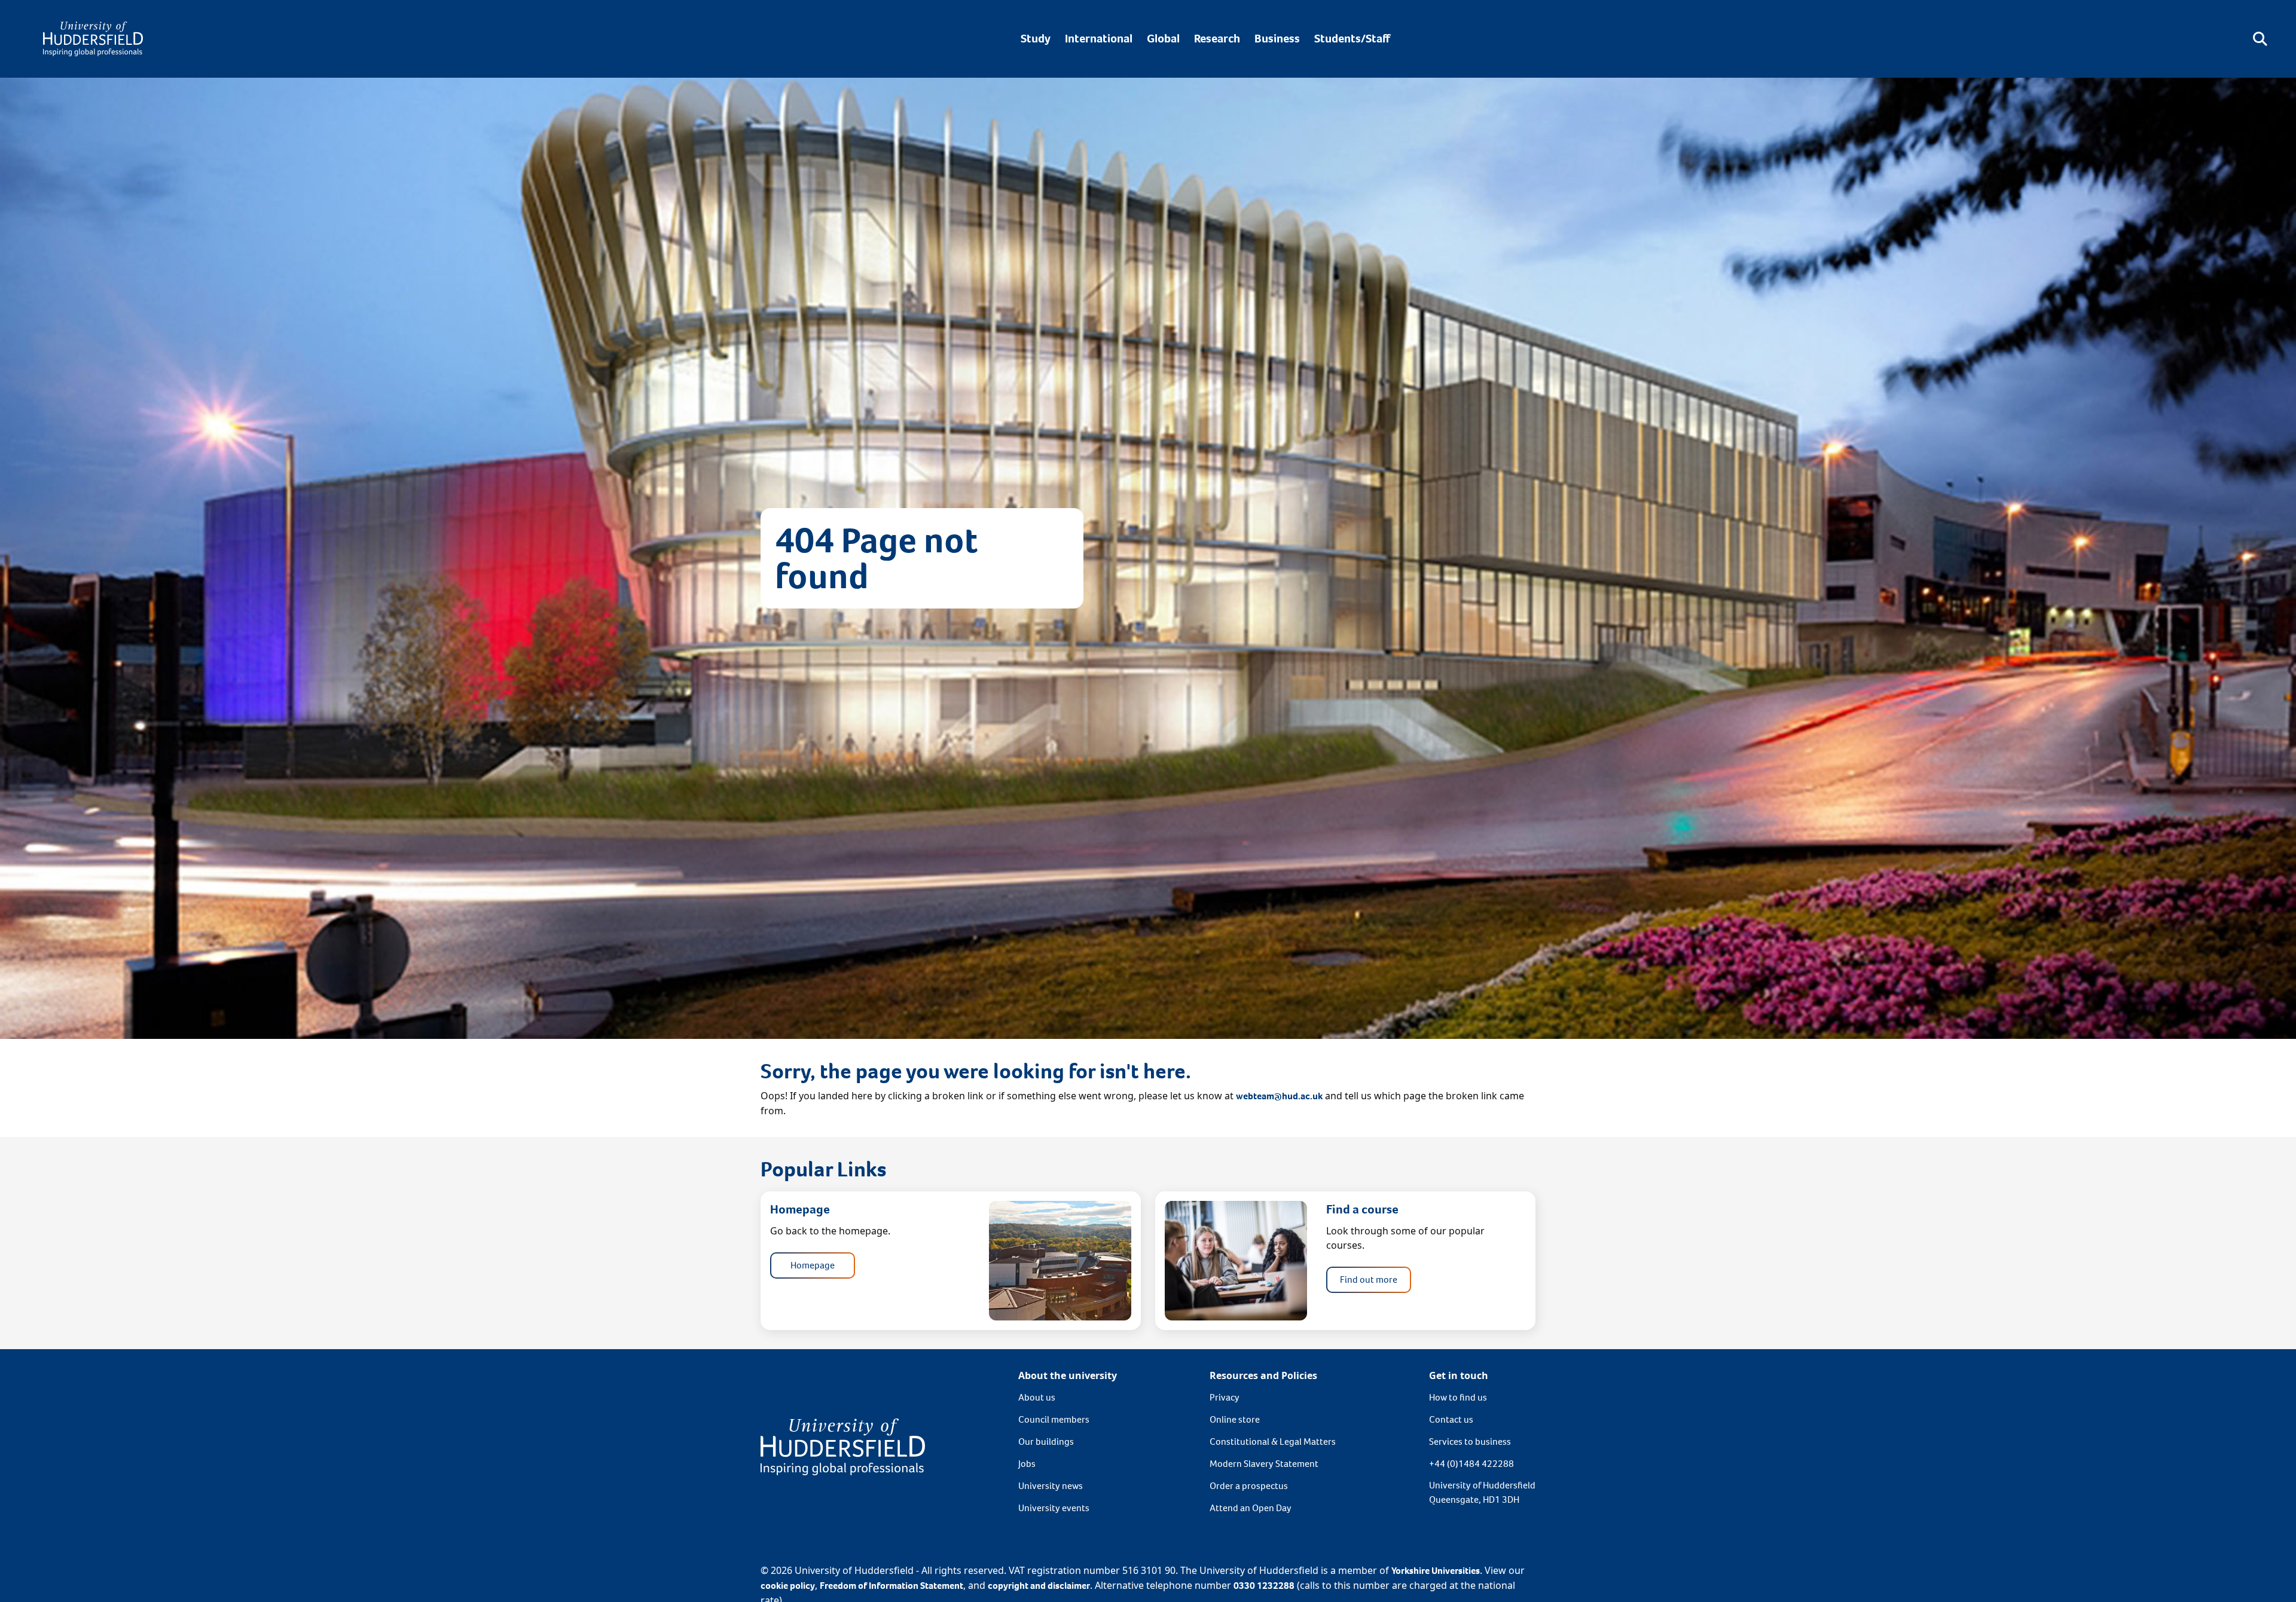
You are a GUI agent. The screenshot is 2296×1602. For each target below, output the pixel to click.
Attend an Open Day (1251, 1508)
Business (1277, 39)
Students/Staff (1352, 39)
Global (1163, 39)
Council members (1054, 1419)
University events (1054, 1508)
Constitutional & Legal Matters (1273, 1442)
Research (1217, 39)
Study (1036, 39)
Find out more (1369, 1280)
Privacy (1225, 1397)
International (1099, 39)
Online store (1235, 1419)
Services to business (1470, 1442)
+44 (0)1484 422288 (1471, 1464)
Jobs (1027, 1464)
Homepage (813, 1265)
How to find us (1458, 1397)
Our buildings (1046, 1442)
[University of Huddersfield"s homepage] (843, 1446)
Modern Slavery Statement (1264, 1464)
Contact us (1451, 1419)
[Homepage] (93, 39)
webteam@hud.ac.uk (1279, 1096)
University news (1051, 1486)
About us (1037, 1397)
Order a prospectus (1249, 1486)
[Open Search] (2260, 39)
